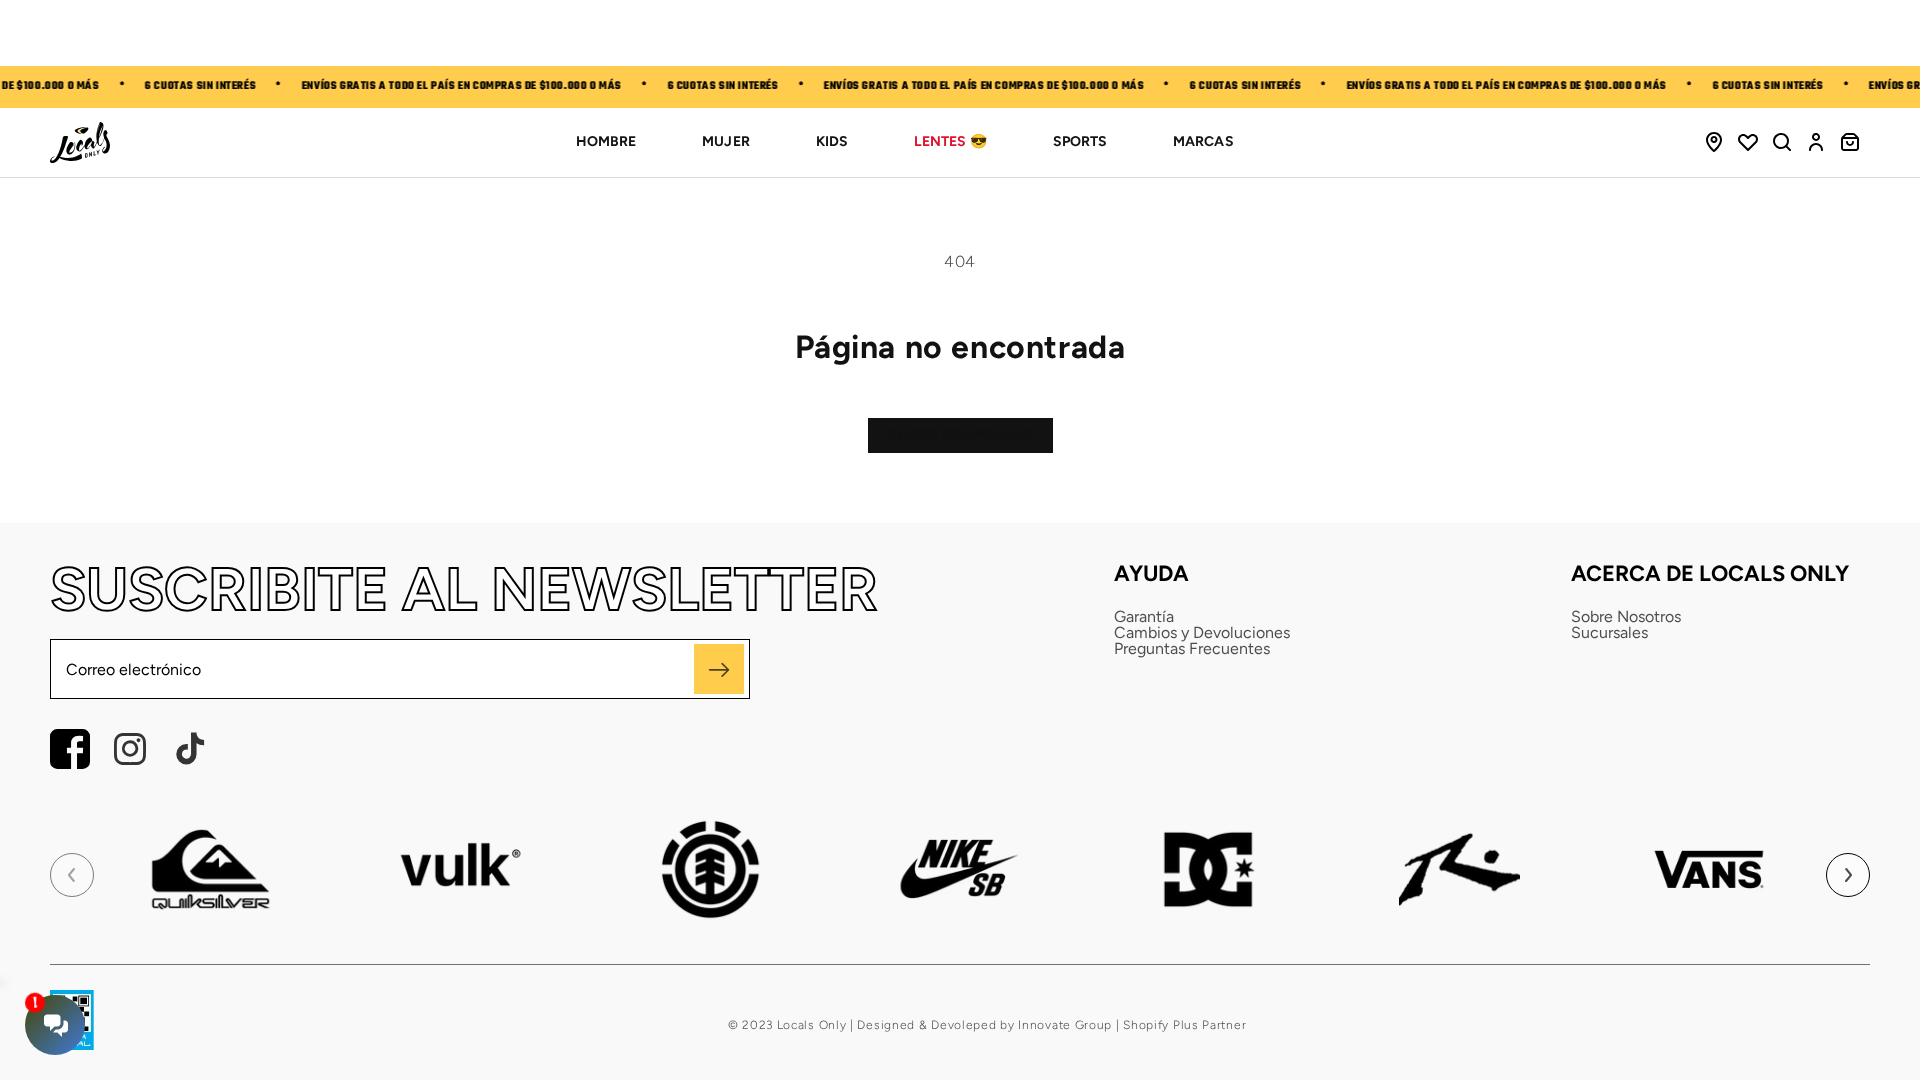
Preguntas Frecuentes (1192, 649)
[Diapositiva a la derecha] (1848, 875)
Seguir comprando (960, 434)
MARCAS (1203, 141)
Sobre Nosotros (1626, 617)
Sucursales (1609, 633)
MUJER (725, 141)
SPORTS (1080, 141)
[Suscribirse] (719, 669)
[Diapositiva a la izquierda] (72, 875)
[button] (1782, 142)
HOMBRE (606, 141)
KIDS (832, 141)
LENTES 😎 (950, 141)
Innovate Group (1064, 1025)
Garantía (1144, 617)
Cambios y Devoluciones (1202, 633)
